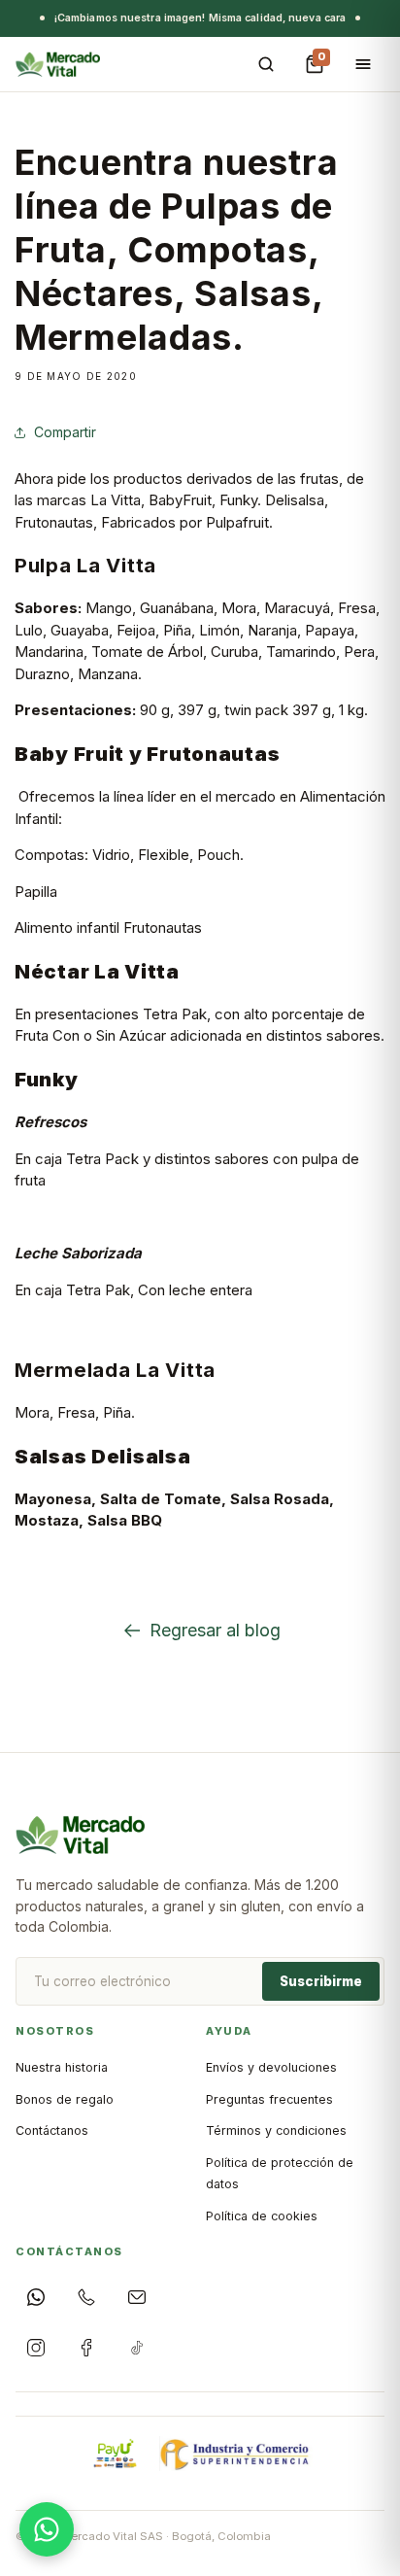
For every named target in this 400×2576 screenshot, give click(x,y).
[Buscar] (266, 64)
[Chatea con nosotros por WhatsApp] (47, 2529)
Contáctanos (52, 2130)
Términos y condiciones (276, 2130)
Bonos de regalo (65, 2099)
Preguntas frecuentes (269, 2099)
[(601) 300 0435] (86, 2297)
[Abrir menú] (363, 64)
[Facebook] (86, 2348)
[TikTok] (137, 2348)
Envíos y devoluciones (271, 2067)
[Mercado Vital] (58, 64)
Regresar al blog (215, 1630)
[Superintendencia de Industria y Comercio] (236, 2454)
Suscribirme (321, 1981)
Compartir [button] (65, 432)
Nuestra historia (62, 2067)
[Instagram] (36, 2348)
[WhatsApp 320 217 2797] (36, 2297)
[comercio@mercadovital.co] (137, 2297)
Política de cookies (262, 2216)
